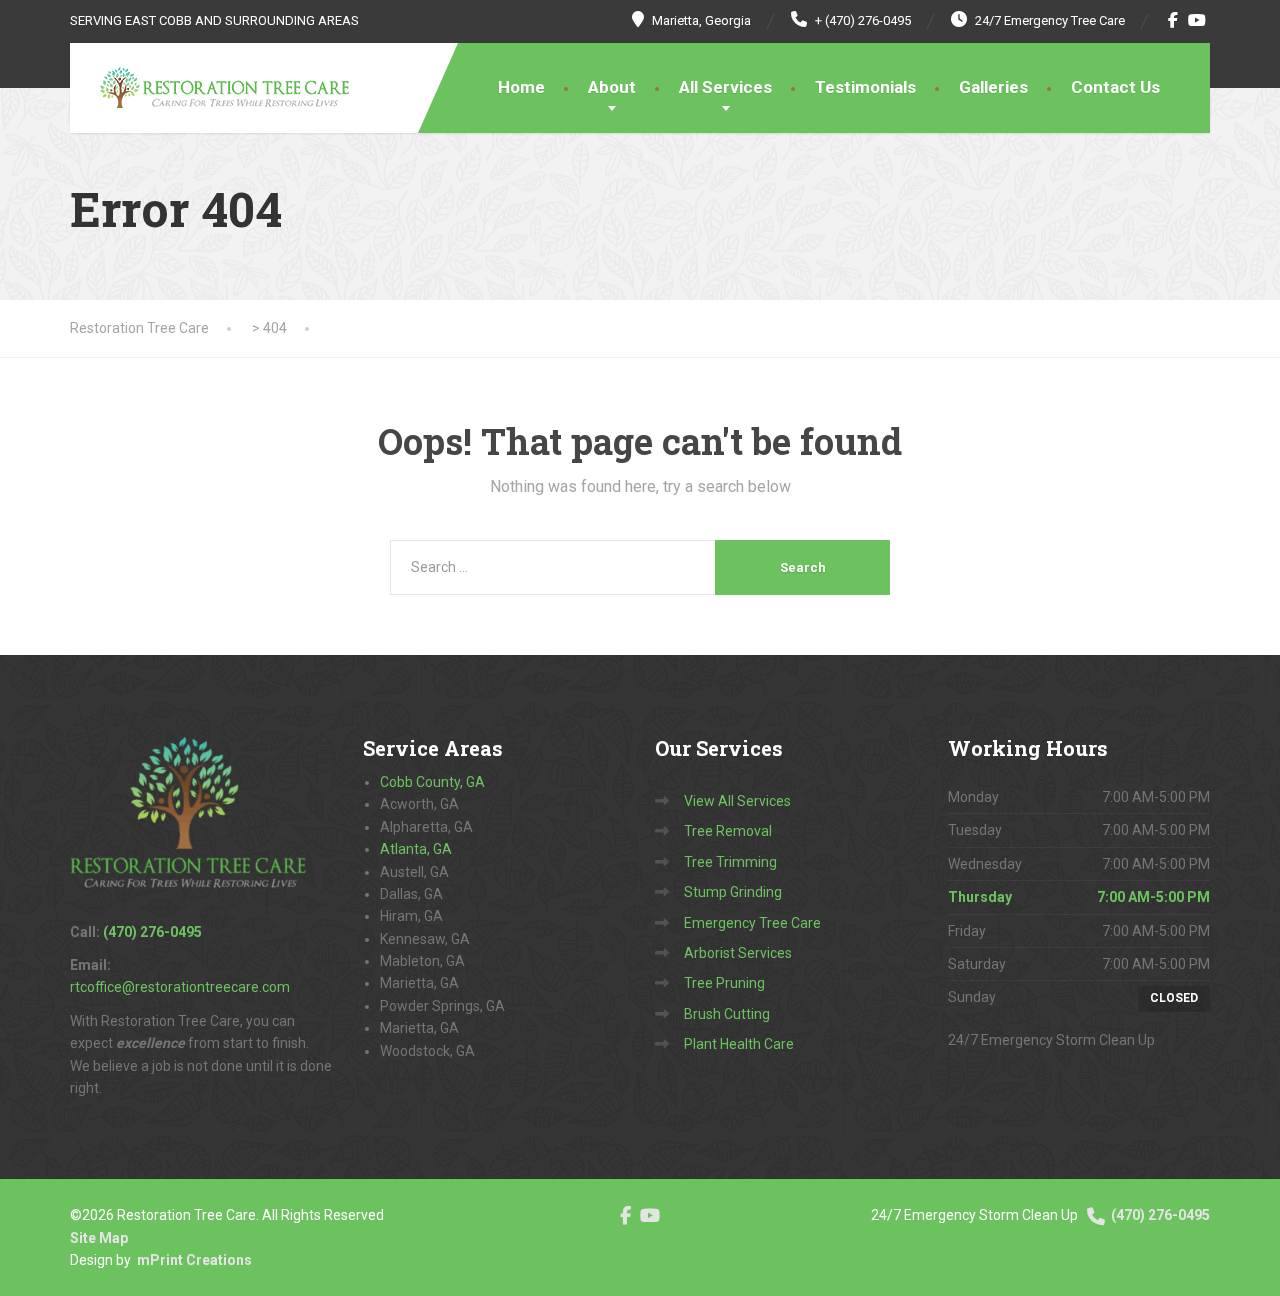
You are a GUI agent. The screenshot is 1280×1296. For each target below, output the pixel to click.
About (612, 87)
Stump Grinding (733, 892)
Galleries (993, 87)
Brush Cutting (727, 1014)
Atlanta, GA (416, 849)
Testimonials (865, 87)
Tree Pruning (724, 983)
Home (521, 87)
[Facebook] (1173, 20)
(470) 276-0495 (1159, 1215)
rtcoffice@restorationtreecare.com (180, 987)
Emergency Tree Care (752, 923)
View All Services (737, 801)
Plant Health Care (739, 1044)
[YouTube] (1197, 20)
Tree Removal (728, 831)
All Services (725, 87)
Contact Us (1115, 87)
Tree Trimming (730, 862)
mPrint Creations (194, 1260)
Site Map (99, 1238)
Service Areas (433, 748)
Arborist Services (738, 953)
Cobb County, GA (432, 782)
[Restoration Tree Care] (209, 88)
